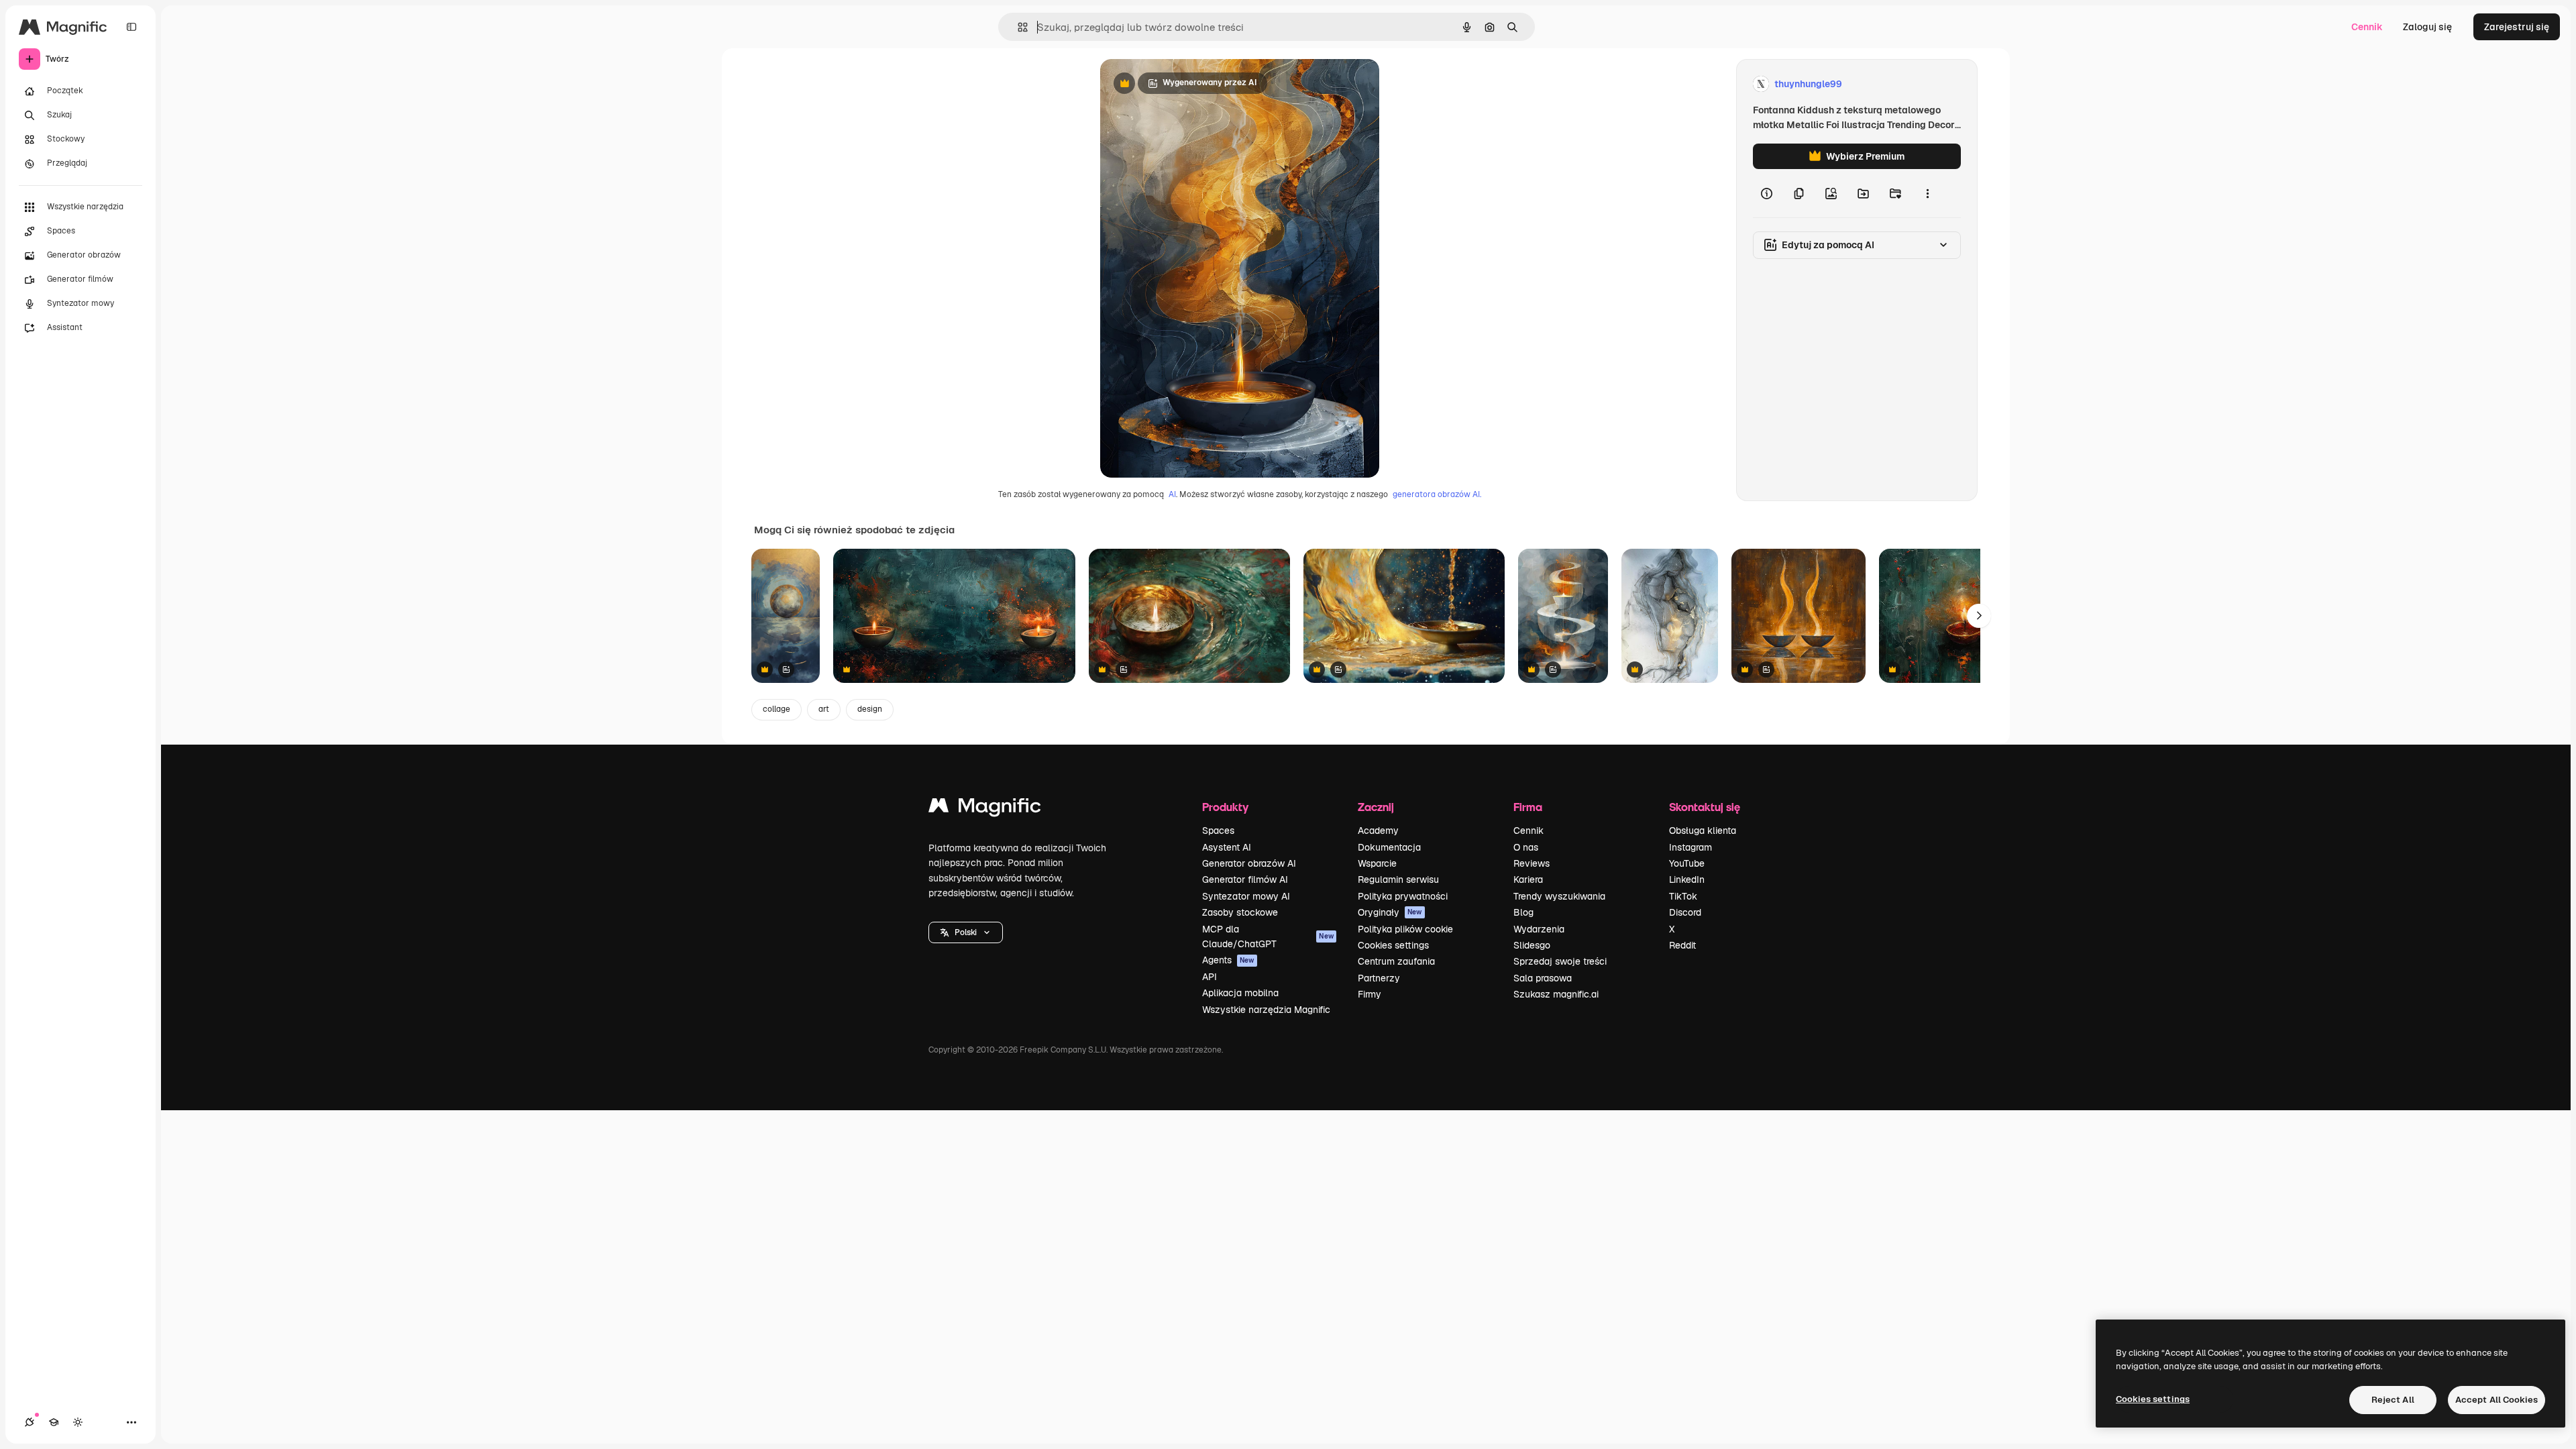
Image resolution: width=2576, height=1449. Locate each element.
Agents (1228, 960)
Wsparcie (1377, 863)
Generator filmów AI (1245, 879)
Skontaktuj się (1705, 807)
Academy (1378, 830)
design (870, 709)
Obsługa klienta (1703, 830)
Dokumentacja (1389, 847)
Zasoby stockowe (1240, 912)
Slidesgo (1532, 945)
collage (776, 709)
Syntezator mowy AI (1246, 896)
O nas (1526, 847)
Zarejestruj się (2517, 27)
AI (1172, 494)
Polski (966, 932)
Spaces (1218, 830)
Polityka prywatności (1403, 896)
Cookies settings (1393, 945)
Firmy (1370, 994)
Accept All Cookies (2497, 1400)
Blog (1523, 912)
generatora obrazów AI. (1437, 494)
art (824, 709)
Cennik (2367, 27)
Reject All (2393, 1400)
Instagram (1690, 847)
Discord (1685, 912)
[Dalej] (1979, 616)
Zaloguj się (2427, 27)
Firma (1528, 807)
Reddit (1682, 945)
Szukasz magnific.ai (1556, 994)
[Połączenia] (30, 1422)
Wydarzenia (1539, 929)
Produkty (1225, 807)
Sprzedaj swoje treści (1560, 961)
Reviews (1532, 863)
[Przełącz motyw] (78, 1422)
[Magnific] (985, 809)
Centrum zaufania (1396, 961)
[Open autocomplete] (1017, 27)
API (1210, 977)
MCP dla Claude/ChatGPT (1268, 936)
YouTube (1687, 863)
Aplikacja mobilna (1240, 993)
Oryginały (1390, 912)
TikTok (1683, 896)
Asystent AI (1227, 847)
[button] (966, 932)
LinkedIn (1687, 879)
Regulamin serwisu (1398, 879)
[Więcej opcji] (1927, 193)
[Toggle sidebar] (131, 27)
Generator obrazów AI (1249, 863)
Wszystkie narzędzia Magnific (1266, 1010)
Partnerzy (1379, 978)
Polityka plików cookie (1405, 929)
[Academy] (54, 1422)
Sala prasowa (1543, 978)
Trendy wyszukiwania (1559, 896)
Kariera (1528, 879)
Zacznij (1376, 807)
